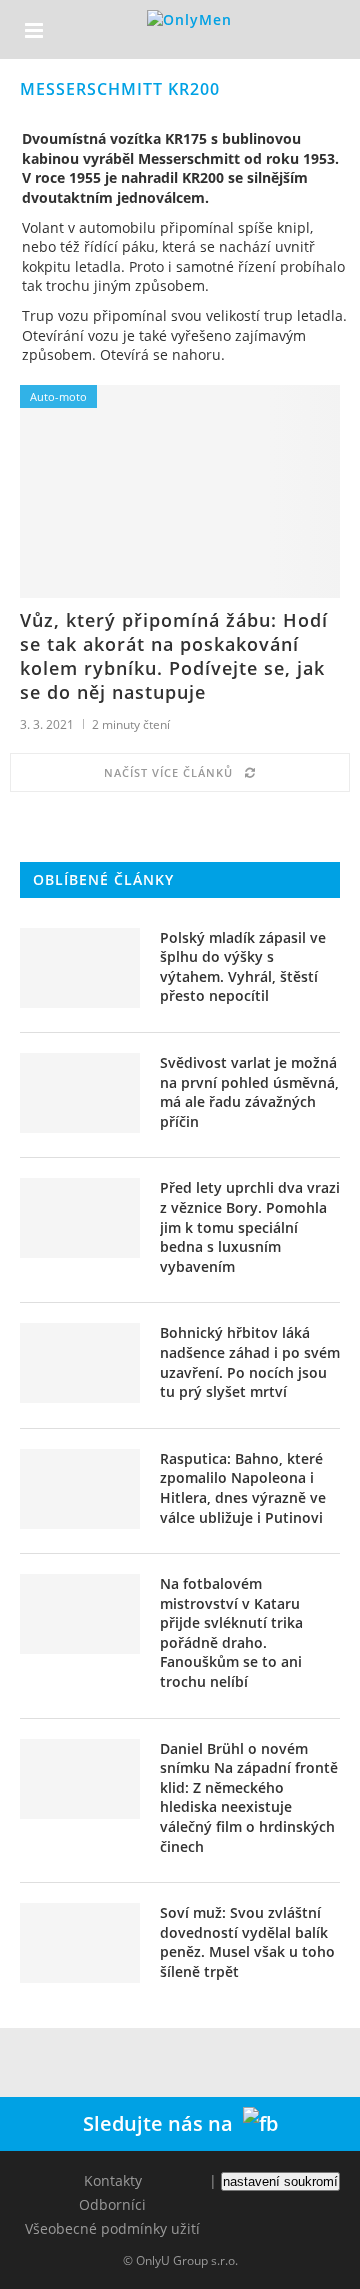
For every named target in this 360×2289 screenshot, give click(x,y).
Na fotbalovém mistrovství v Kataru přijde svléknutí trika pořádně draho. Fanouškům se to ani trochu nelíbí (231, 1632)
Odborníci (112, 2204)
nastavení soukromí (280, 2181)
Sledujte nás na (163, 2123)
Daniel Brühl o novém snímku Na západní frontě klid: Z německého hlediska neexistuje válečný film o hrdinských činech (249, 1797)
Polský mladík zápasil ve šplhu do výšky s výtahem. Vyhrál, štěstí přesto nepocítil (243, 967)
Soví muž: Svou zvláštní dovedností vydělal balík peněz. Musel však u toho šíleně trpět (247, 1942)
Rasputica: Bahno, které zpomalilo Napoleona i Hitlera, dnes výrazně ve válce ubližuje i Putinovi (243, 1488)
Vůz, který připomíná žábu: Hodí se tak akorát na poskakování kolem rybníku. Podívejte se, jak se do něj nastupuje (174, 656)
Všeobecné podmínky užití (112, 2228)
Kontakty (113, 2180)
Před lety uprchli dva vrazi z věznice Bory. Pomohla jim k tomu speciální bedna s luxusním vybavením (250, 1226)
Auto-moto (58, 396)
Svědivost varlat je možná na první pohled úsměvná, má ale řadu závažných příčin (249, 1092)
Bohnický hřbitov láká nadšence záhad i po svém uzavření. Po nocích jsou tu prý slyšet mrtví (250, 1362)
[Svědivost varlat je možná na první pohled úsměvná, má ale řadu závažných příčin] (80, 1093)
